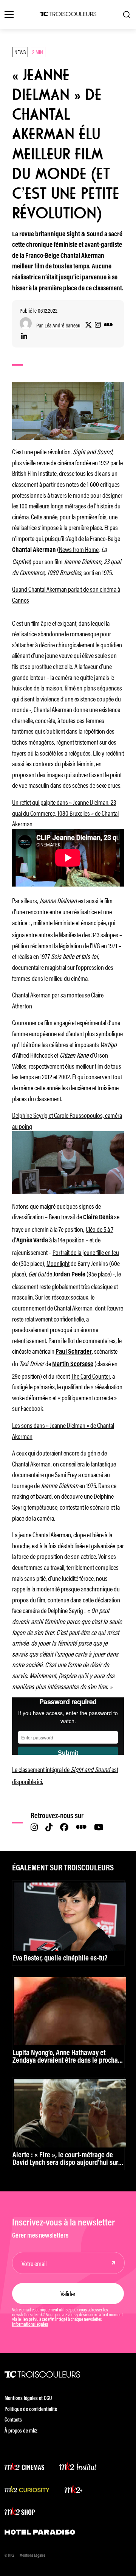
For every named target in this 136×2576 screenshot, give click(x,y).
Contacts (13, 2420)
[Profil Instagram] (98, 325)
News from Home (79, 549)
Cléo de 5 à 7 (100, 1229)
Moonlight (58, 1263)
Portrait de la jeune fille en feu (86, 1252)
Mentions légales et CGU (28, 2399)
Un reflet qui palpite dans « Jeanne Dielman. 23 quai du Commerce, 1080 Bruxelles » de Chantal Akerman (65, 813)
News (20, 52)
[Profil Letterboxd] (108, 325)
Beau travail (62, 1216)
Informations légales (30, 2325)
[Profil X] (88, 325)
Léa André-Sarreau (63, 325)
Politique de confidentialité (31, 2410)
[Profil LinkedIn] (24, 337)
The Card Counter (90, 1376)
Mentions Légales (32, 2556)
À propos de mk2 (21, 2431)
